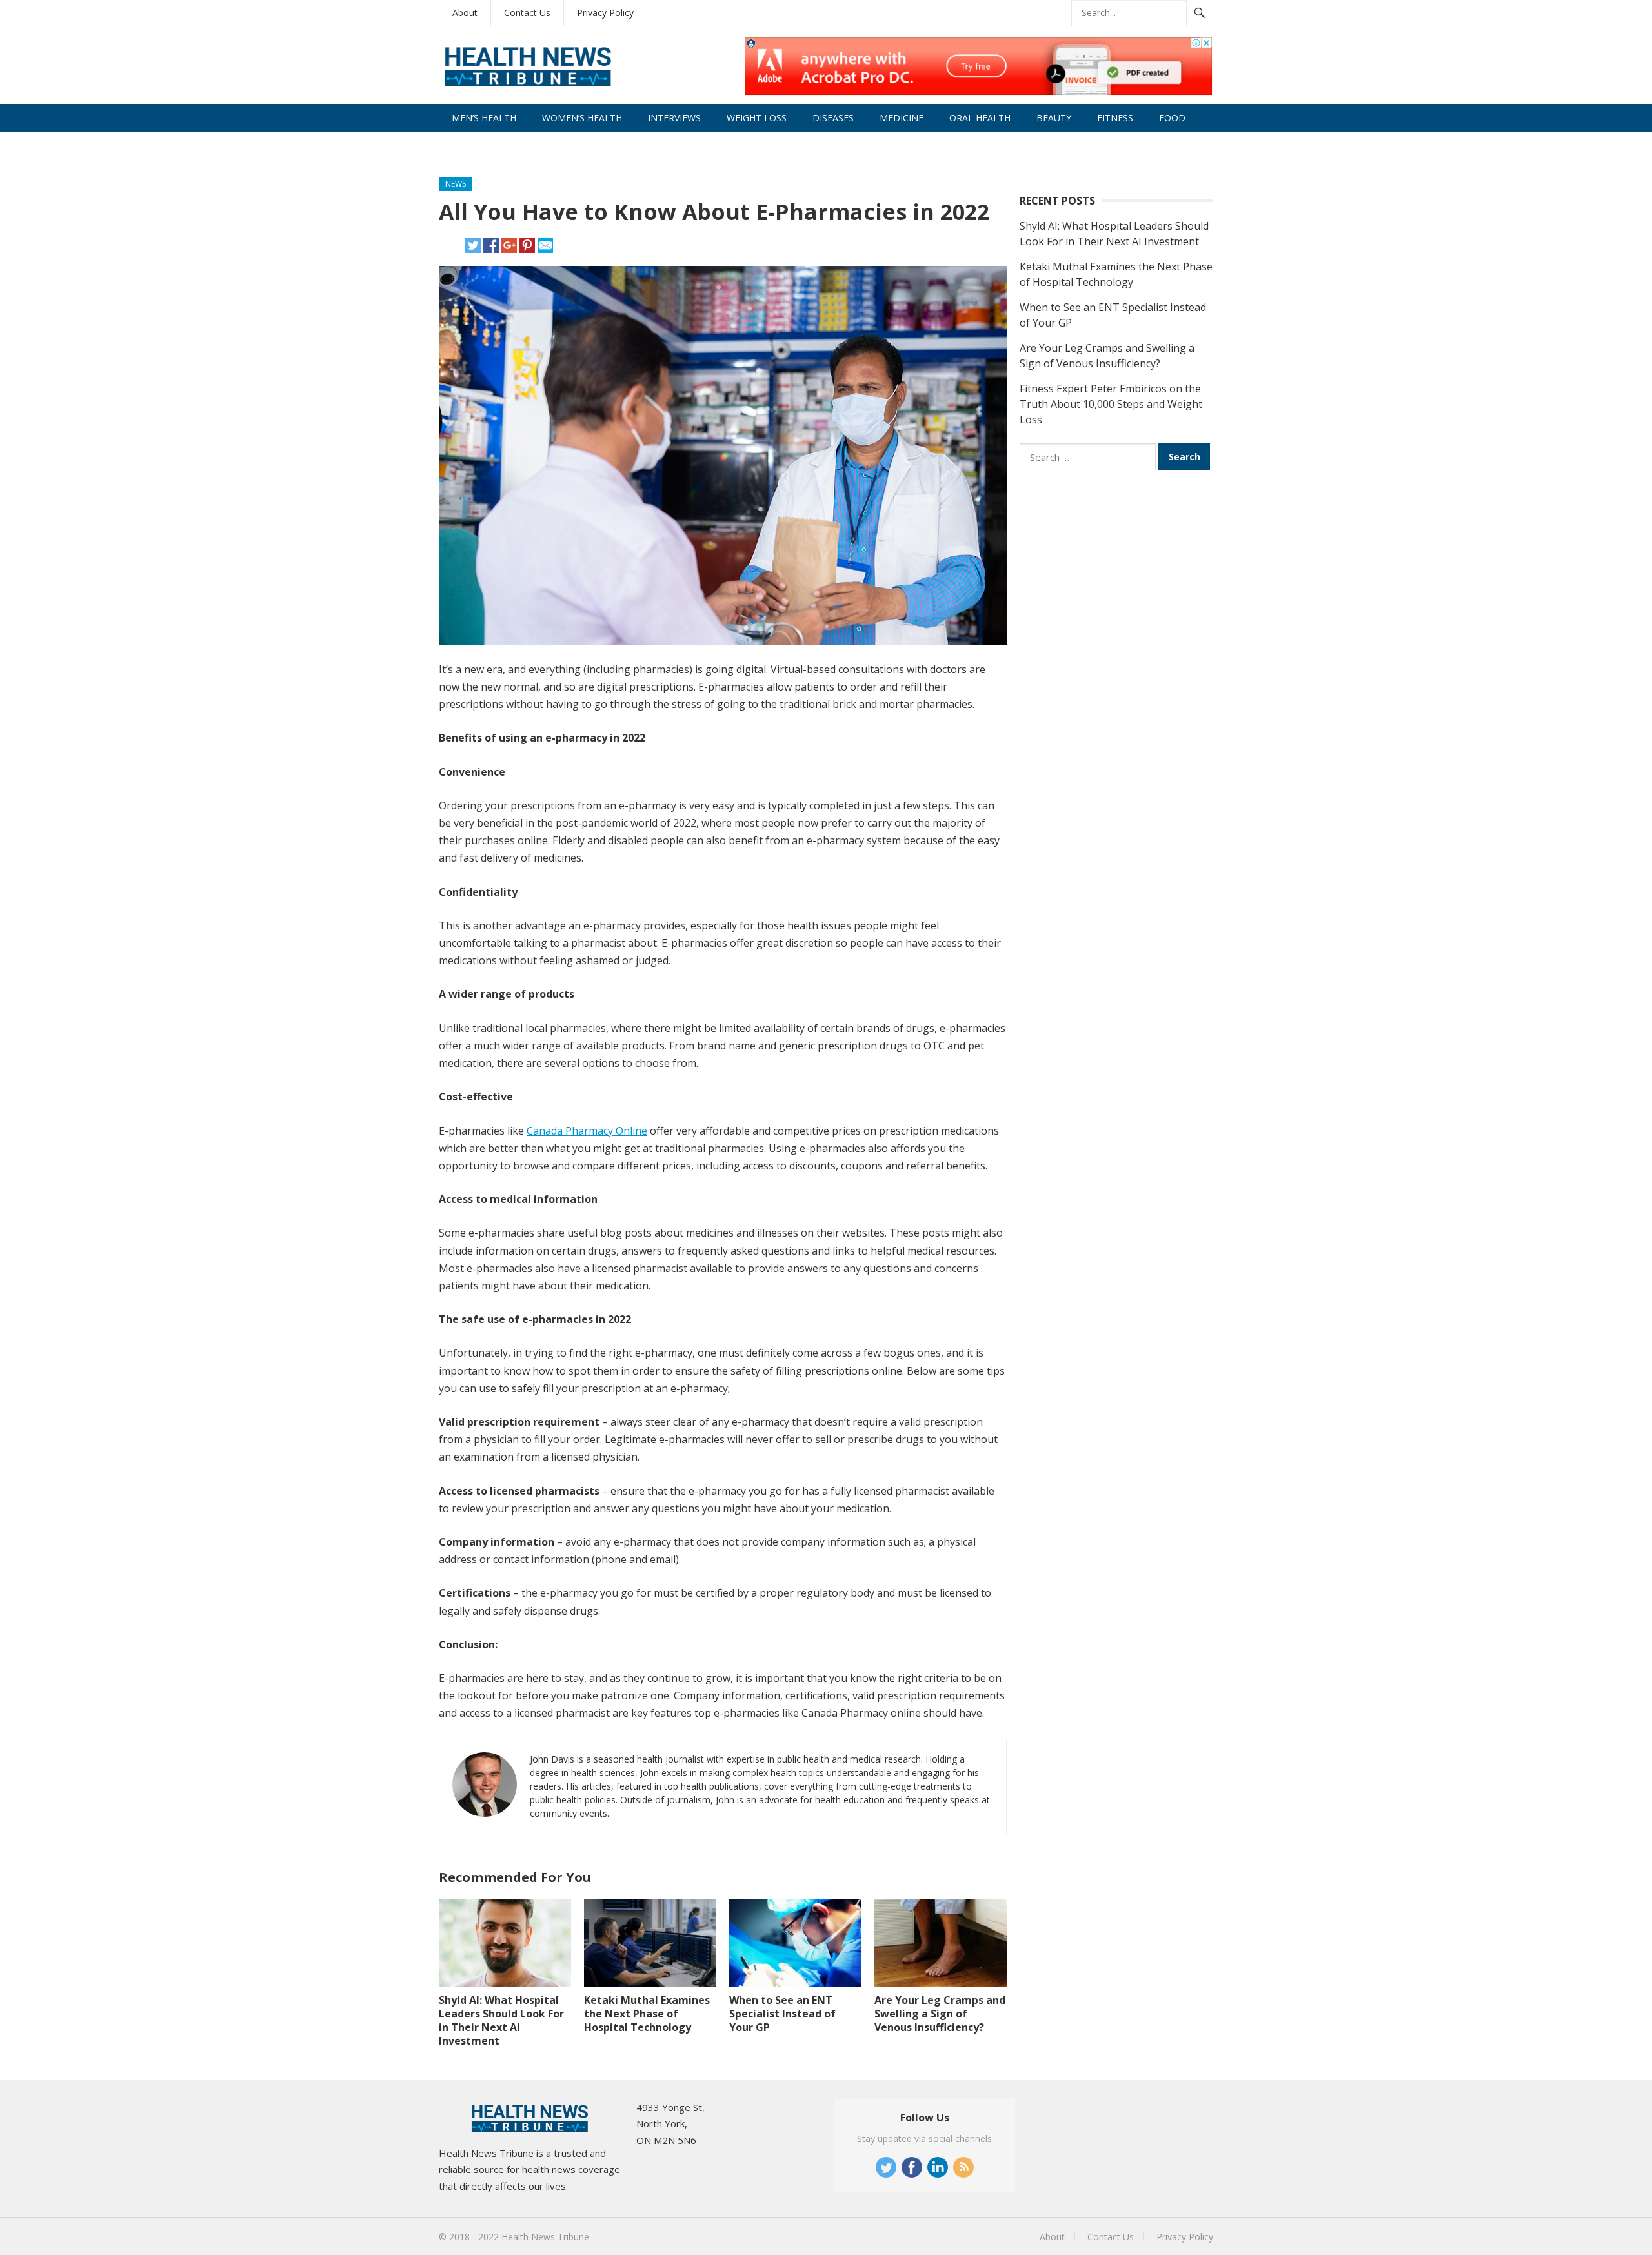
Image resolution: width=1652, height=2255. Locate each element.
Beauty (1054, 118)
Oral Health (980, 118)
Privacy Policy (605, 13)
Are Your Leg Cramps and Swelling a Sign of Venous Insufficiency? (940, 2014)
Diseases (833, 118)
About (465, 13)
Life (461, 146)
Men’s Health (484, 118)
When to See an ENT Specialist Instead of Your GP (782, 2014)
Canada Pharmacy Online (587, 1131)
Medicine (902, 118)
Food (1172, 118)
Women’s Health (582, 118)
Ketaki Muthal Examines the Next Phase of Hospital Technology (647, 2014)
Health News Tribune (545, 2237)
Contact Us (527, 13)
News (456, 184)
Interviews (674, 118)
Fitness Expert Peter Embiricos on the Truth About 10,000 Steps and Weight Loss (1111, 404)
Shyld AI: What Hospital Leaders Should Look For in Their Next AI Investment (501, 2020)
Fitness (1115, 118)
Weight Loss (757, 118)
